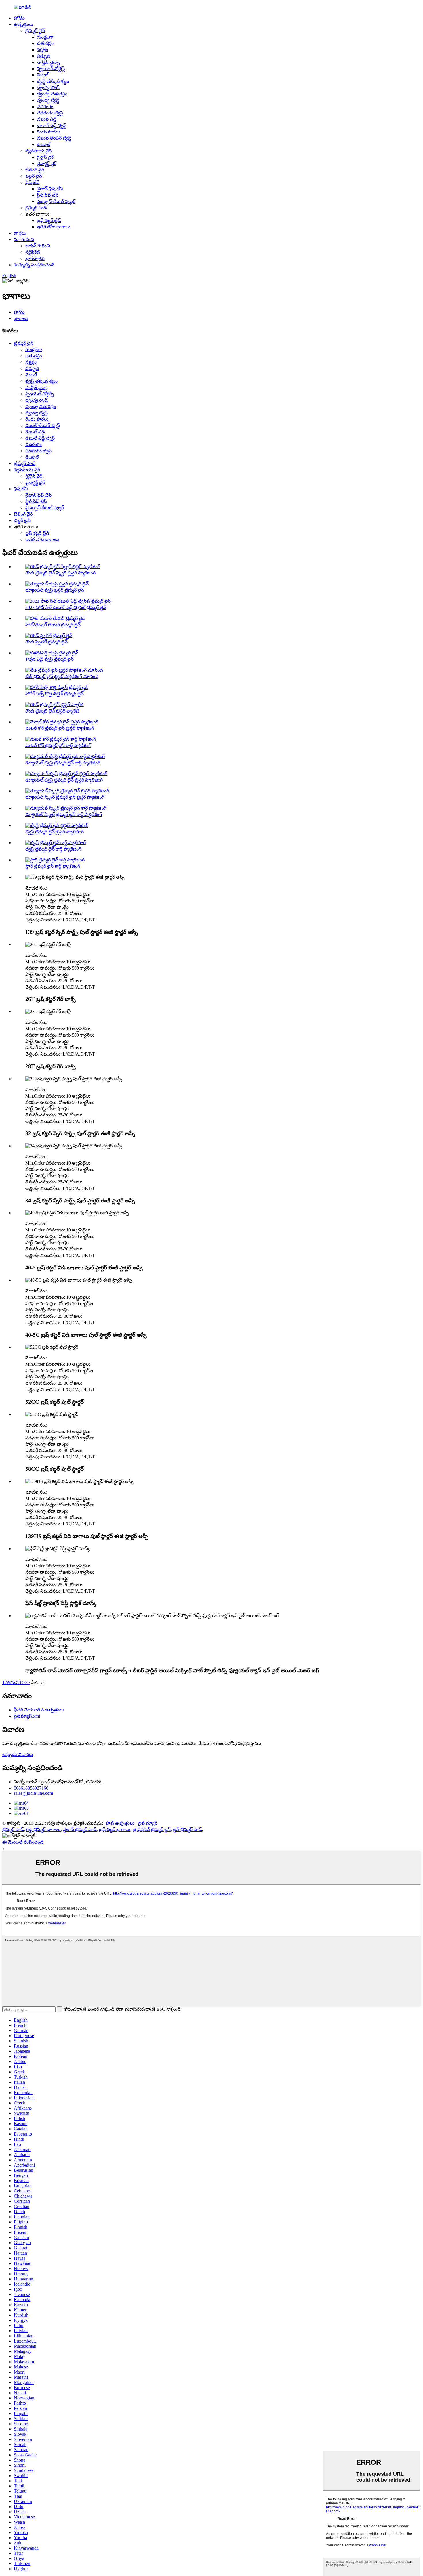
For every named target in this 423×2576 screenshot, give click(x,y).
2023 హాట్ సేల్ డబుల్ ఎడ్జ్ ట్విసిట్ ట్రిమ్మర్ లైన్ (66, 607)
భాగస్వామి (35, 258)
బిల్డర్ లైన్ (34, 176)
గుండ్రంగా (45, 37)
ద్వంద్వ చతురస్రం (52, 94)
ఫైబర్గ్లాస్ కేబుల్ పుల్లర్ (56, 201)
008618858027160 (31, 1788)
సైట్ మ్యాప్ (148, 1823)
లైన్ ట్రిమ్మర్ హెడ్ (187, 1829)
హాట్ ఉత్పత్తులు (120, 1823)
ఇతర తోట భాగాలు (54, 227)
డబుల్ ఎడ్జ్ (47, 119)
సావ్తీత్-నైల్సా (48, 62)
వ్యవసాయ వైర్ (38, 151)
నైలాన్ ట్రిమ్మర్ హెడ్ (80, 1829)
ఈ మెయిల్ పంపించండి (23, 1842)
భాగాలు (21, 318)
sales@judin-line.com (33, 1793)
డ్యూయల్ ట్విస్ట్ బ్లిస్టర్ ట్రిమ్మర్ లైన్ (55, 590)
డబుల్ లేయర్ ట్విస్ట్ (54, 138)
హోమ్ (19, 18)
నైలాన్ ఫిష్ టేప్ (50, 189)
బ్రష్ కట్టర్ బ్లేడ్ (49, 220)
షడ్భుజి (44, 56)
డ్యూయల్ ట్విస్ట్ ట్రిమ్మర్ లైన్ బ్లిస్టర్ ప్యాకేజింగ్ (64, 780)
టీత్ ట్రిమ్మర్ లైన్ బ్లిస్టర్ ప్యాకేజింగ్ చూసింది (62, 676)
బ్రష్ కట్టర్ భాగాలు (115, 1829)
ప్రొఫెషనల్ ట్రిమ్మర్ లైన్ (152, 1829)
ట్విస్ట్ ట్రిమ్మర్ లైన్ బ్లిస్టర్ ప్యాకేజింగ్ (55, 832)
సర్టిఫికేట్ (33, 252)
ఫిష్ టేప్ (32, 182)
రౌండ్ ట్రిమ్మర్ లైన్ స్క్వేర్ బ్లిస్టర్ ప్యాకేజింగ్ (60, 573)
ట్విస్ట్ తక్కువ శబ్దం (53, 81)
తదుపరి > (16, 1682)
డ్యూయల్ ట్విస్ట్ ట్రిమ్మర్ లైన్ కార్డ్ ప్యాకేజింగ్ (63, 763)
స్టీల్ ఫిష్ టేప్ (48, 195)
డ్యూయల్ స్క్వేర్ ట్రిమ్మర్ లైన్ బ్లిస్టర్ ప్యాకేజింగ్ (65, 797)
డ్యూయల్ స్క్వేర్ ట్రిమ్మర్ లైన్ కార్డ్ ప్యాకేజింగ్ (64, 814)
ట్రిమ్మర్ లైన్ (35, 31)
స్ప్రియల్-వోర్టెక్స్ (51, 69)
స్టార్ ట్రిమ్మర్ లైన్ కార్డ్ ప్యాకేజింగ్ (53, 866)
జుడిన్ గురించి (38, 246)
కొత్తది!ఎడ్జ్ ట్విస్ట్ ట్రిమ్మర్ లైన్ (49, 659)
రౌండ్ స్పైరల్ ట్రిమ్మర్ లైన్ (46, 642)
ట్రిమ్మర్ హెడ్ (36, 208)
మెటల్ (43, 75)
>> (27, 1682)
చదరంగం (45, 107)
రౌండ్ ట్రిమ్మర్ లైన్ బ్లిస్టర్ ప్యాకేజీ (52, 711)
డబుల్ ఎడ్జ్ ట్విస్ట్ (52, 126)
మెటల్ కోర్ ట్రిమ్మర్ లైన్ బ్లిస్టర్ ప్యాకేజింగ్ (60, 728)
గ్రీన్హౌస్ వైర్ (45, 157)
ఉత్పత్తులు (23, 24)
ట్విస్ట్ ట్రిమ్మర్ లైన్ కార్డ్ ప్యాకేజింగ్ (53, 849)
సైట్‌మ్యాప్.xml (27, 1716)
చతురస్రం (45, 43)
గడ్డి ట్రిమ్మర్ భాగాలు (43, 1829)
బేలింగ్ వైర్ (35, 170)
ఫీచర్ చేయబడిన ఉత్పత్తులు (39, 1710)
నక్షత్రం (42, 50)
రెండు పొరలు (48, 132)
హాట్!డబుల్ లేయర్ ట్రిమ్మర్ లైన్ (53, 625)
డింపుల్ (44, 144)
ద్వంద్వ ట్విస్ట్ (48, 100)
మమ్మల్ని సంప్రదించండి (34, 265)
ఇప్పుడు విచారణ (18, 1754)
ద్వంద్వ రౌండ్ (48, 88)
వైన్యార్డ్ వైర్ (47, 163)
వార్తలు (20, 233)
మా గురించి (24, 239)
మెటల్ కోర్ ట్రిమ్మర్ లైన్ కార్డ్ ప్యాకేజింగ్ (58, 745)
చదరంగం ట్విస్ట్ (50, 113)
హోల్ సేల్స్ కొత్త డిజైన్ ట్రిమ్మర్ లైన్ (55, 694)
